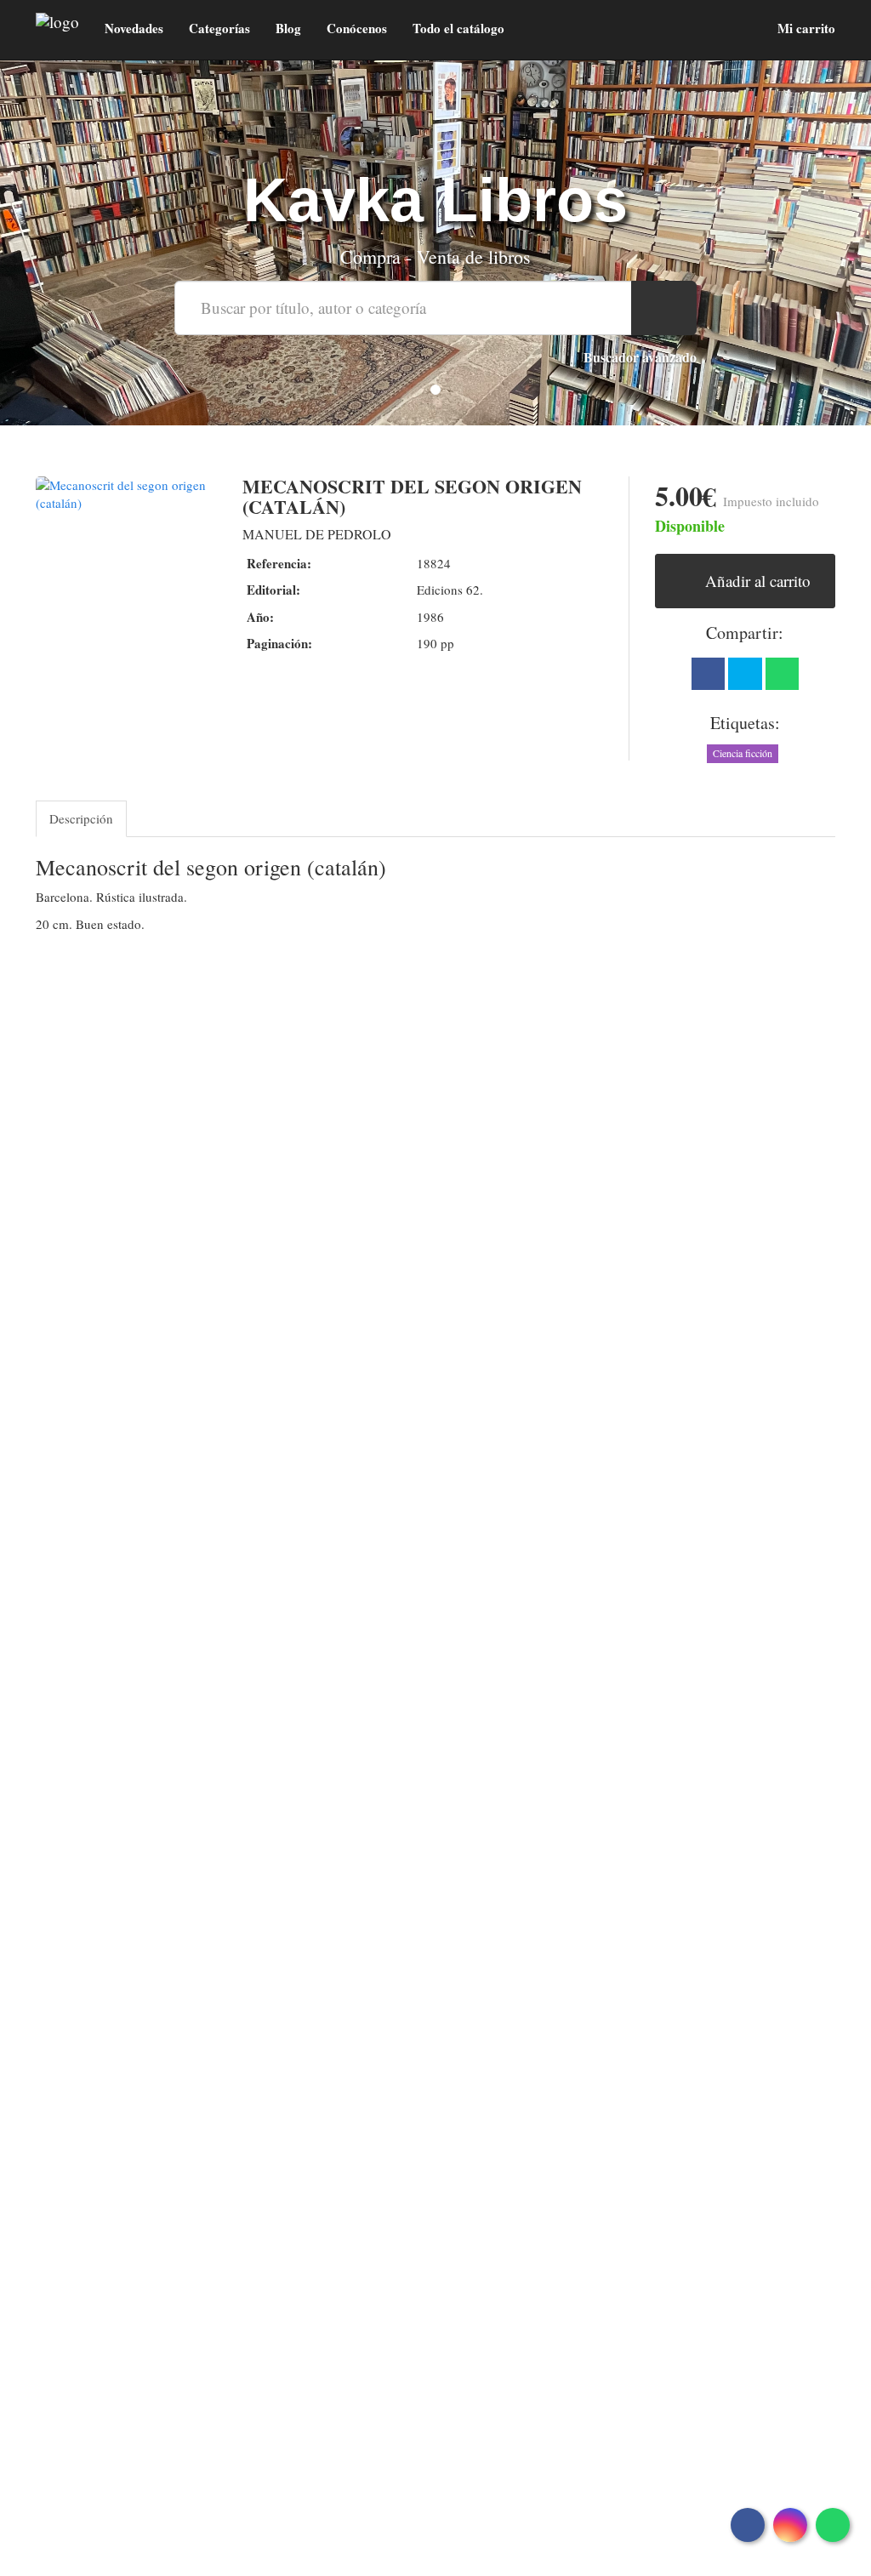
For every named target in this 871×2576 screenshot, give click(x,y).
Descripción (81, 818)
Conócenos (357, 28)
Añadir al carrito (756, 581)
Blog (288, 28)
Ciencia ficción (743, 753)
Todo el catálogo (458, 28)
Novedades (134, 28)
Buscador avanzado (640, 357)
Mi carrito (805, 28)
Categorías (219, 28)
